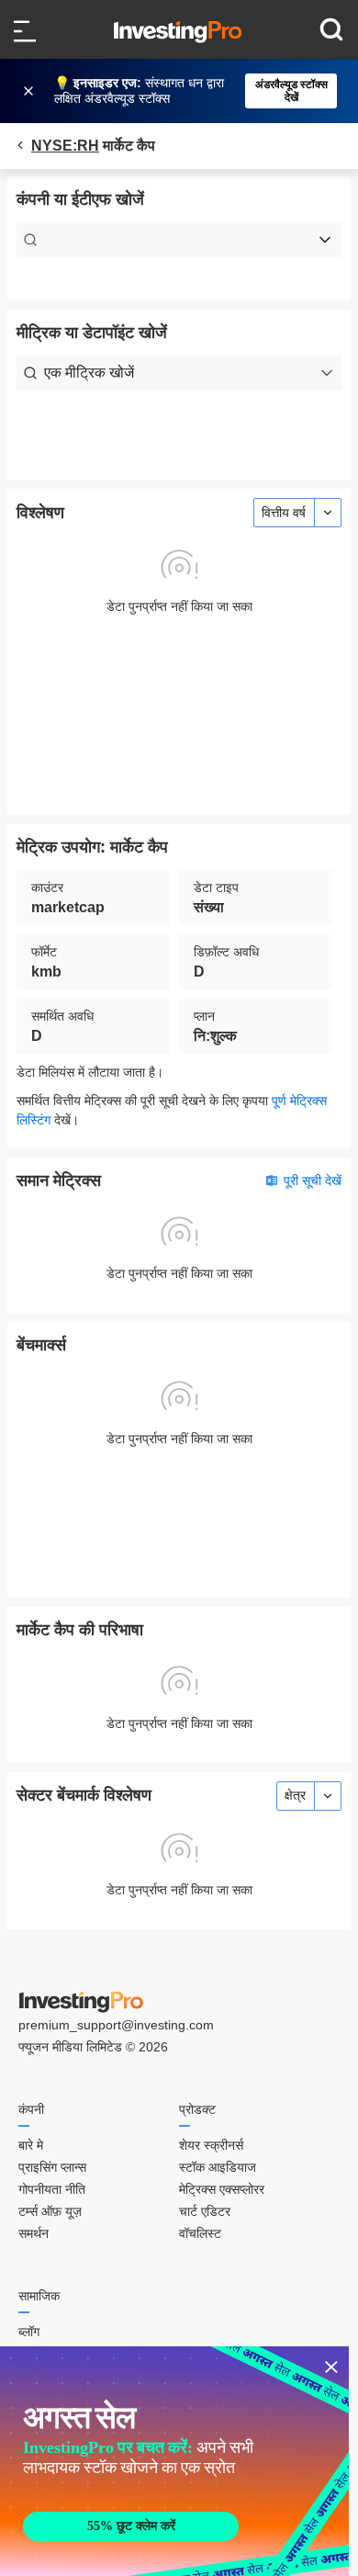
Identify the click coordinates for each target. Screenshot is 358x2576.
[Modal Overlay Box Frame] (174, 2461)
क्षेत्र (295, 1795)
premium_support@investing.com (116, 2025)
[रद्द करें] (30, 91)
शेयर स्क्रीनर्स (211, 2145)
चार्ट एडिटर (205, 2211)
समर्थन (34, 2233)
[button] (188, 91)
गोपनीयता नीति (52, 2189)
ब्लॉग (29, 2332)
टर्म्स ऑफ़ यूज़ (50, 2211)
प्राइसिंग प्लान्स (52, 2167)
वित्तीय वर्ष (284, 513)
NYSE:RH (65, 146)
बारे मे (31, 2145)
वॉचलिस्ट (200, 2233)
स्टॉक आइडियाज (218, 2167)
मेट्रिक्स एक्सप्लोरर (222, 2189)
